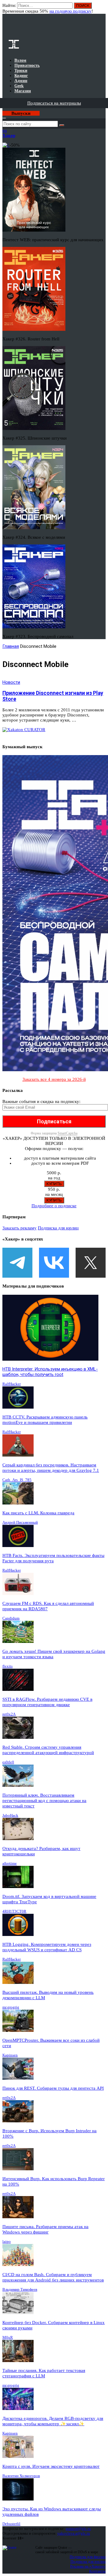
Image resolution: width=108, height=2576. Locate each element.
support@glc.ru (78, 2529)
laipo (7, 2241)
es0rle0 (8, 1762)
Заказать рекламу (19, 1228)
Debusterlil (11, 2524)
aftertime (10, 1863)
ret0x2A (9, 1714)
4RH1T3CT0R (14, 1911)
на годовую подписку (70, 11)
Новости (11, 682)
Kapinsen (10, 2055)
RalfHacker (12, 1384)
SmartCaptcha (67, 1133)
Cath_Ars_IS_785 (17, 1480)
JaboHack (10, 1815)
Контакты (97, 2571)
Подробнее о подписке (54, 1206)
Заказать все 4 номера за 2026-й (54, 1079)
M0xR (8, 2337)
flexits (7, 1666)
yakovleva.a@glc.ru (74, 2533)
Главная (11, 646)
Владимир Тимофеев (20, 2289)
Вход (102, 8)
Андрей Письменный (20, 1522)
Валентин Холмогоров (21, 2476)
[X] (91, 1263)
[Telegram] (17, 1263)
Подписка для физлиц (88, 2557)
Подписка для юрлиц (58, 1228)
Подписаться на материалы (54, 103)
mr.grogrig (11, 2007)
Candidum (11, 1618)
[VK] (54, 1263)
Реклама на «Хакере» (88, 2566)
